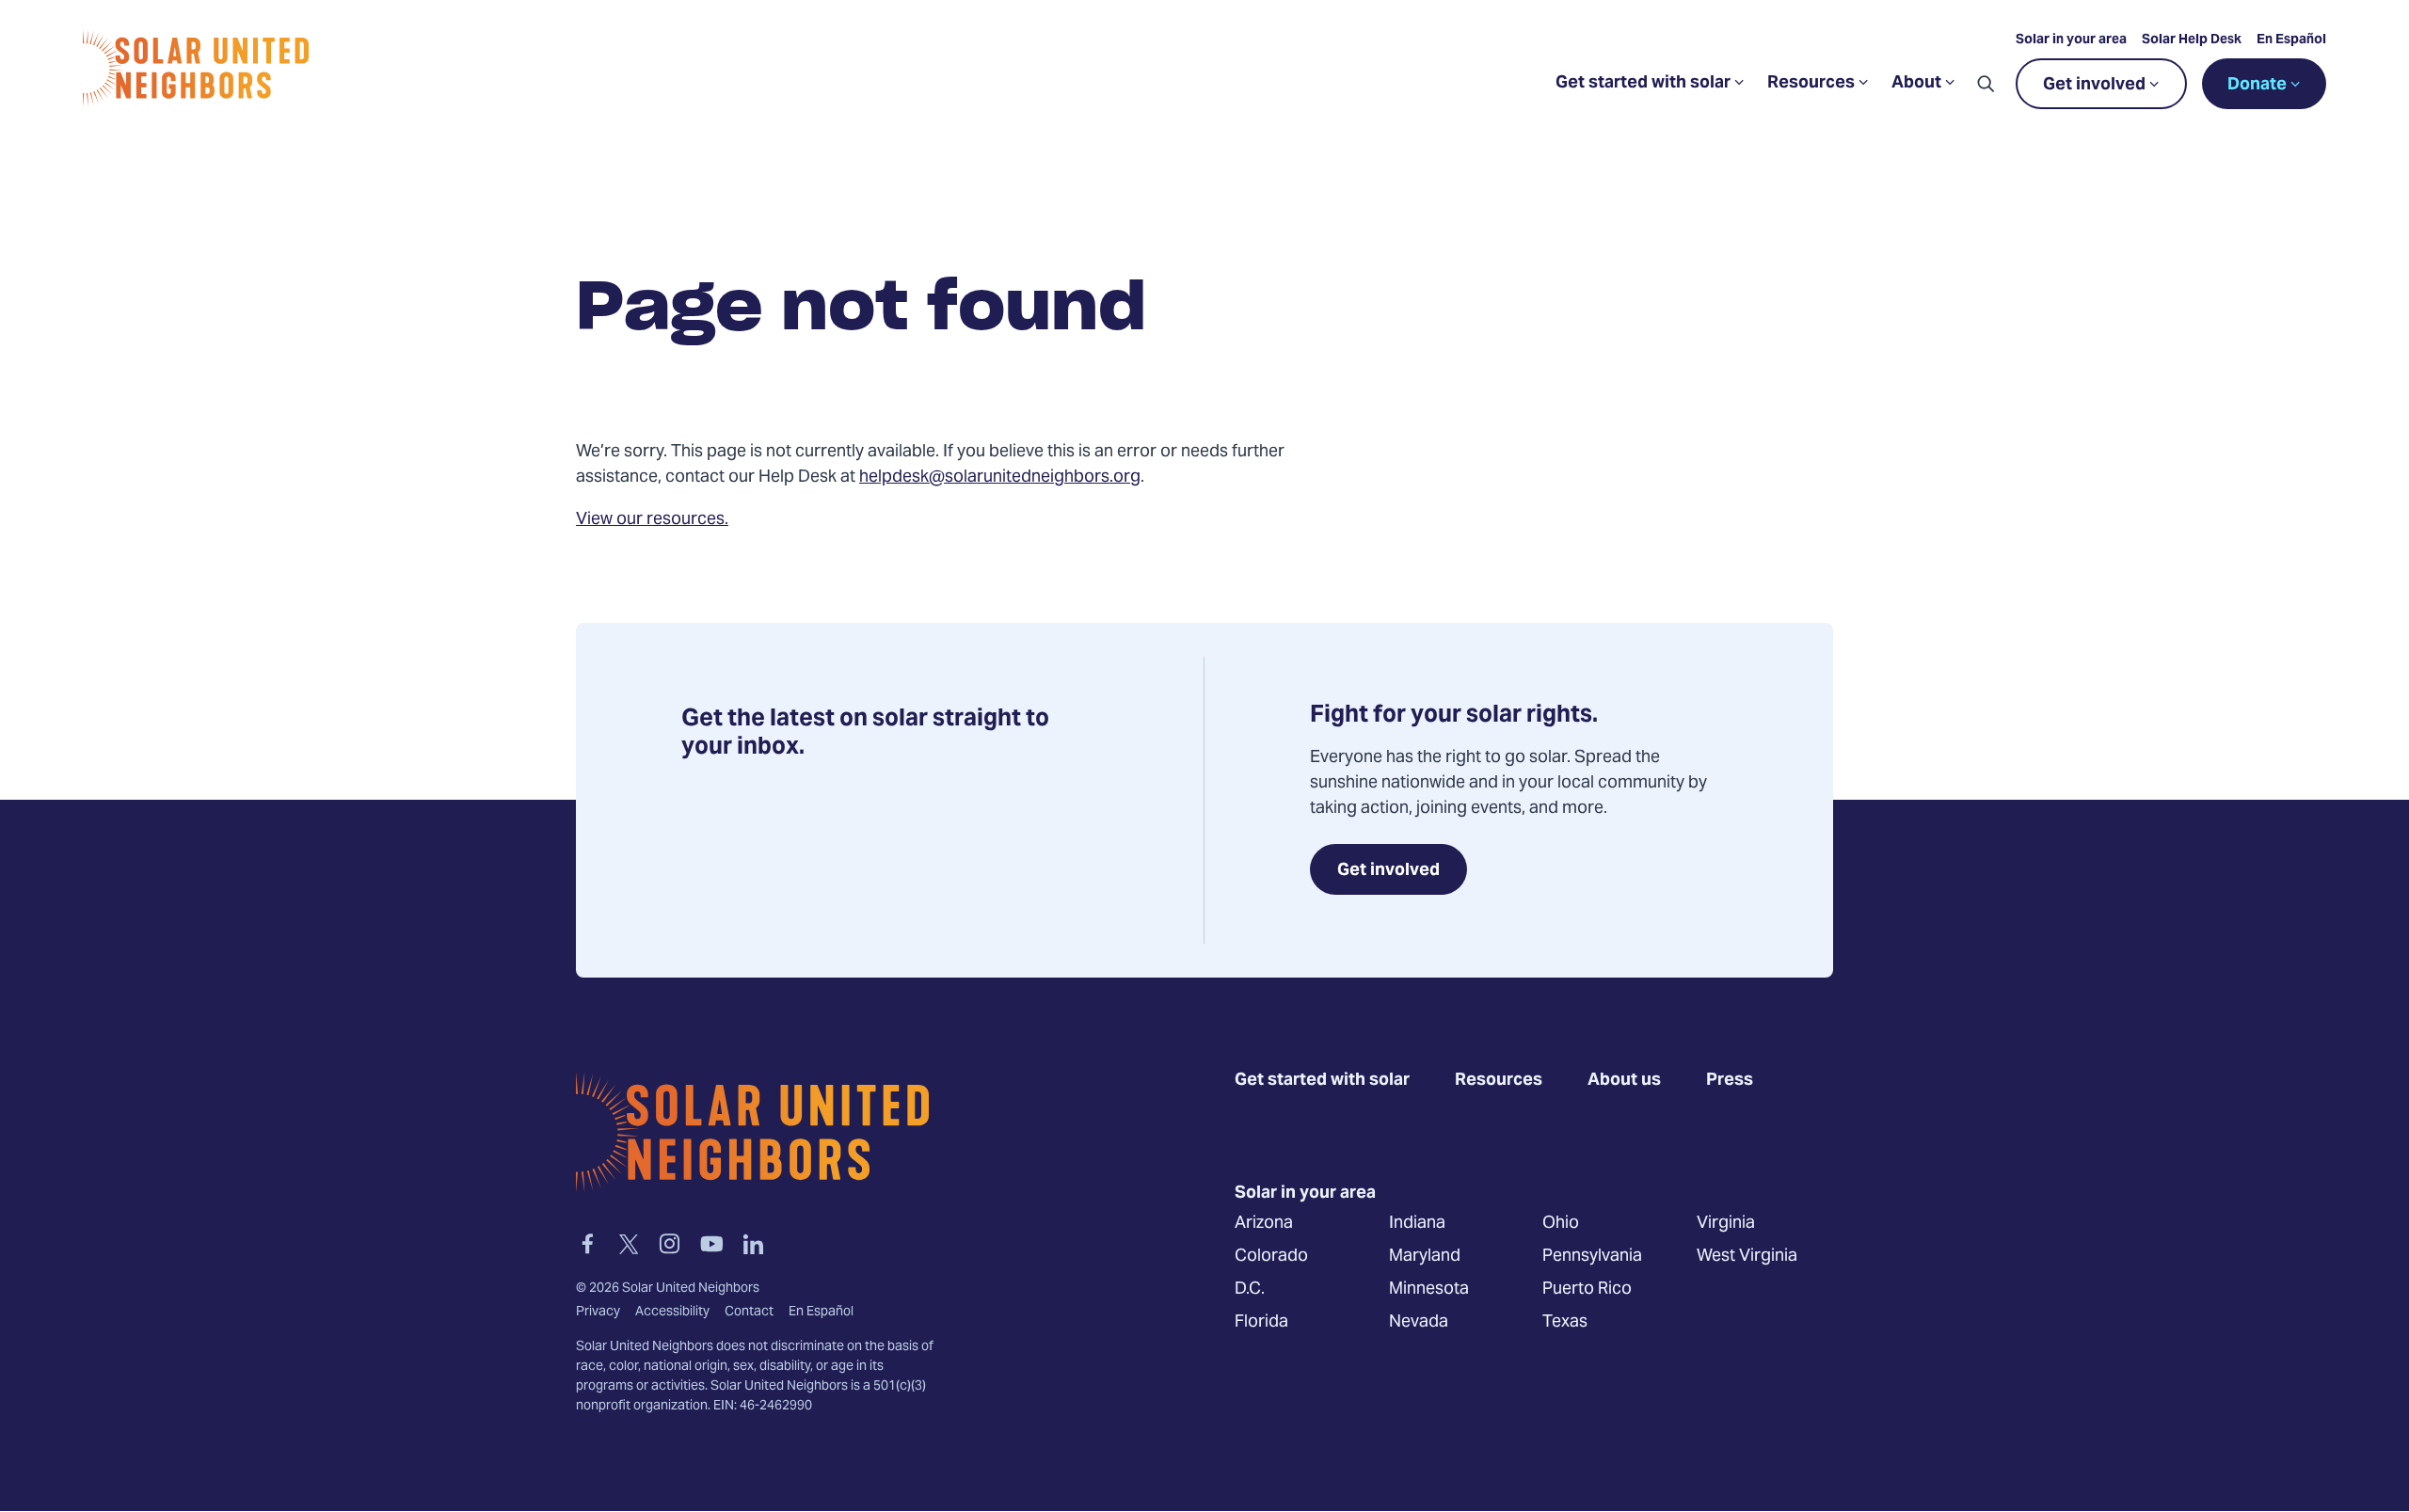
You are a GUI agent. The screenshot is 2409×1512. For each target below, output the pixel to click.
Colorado (1271, 1256)
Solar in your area (2071, 40)
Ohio (1561, 1223)
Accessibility (672, 1313)
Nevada (1419, 1321)
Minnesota (1429, 1289)
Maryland (1425, 1256)
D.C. (1250, 1289)
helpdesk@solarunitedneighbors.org (1000, 477)
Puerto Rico (1587, 1289)
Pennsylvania (1592, 1256)
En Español (2291, 40)
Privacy (598, 1313)
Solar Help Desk (2192, 40)
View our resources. (652, 520)
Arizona (1264, 1223)
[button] (1986, 84)
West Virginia (1747, 1256)
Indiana (1417, 1223)
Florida (1261, 1321)
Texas (1565, 1321)
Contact (749, 1313)
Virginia (1726, 1223)
